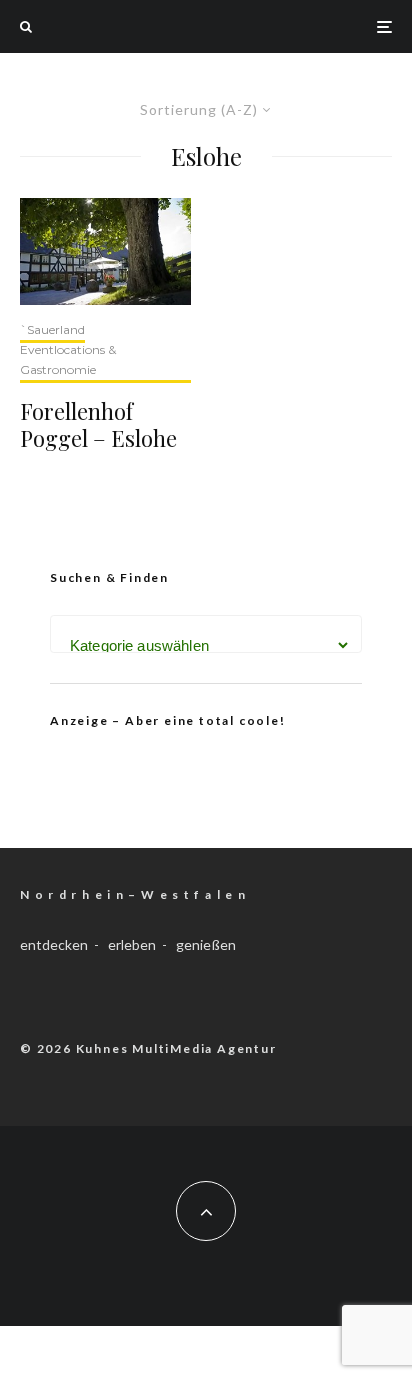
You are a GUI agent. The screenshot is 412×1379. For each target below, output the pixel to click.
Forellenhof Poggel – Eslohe (98, 424)
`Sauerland (52, 329)
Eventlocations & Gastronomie (68, 359)
